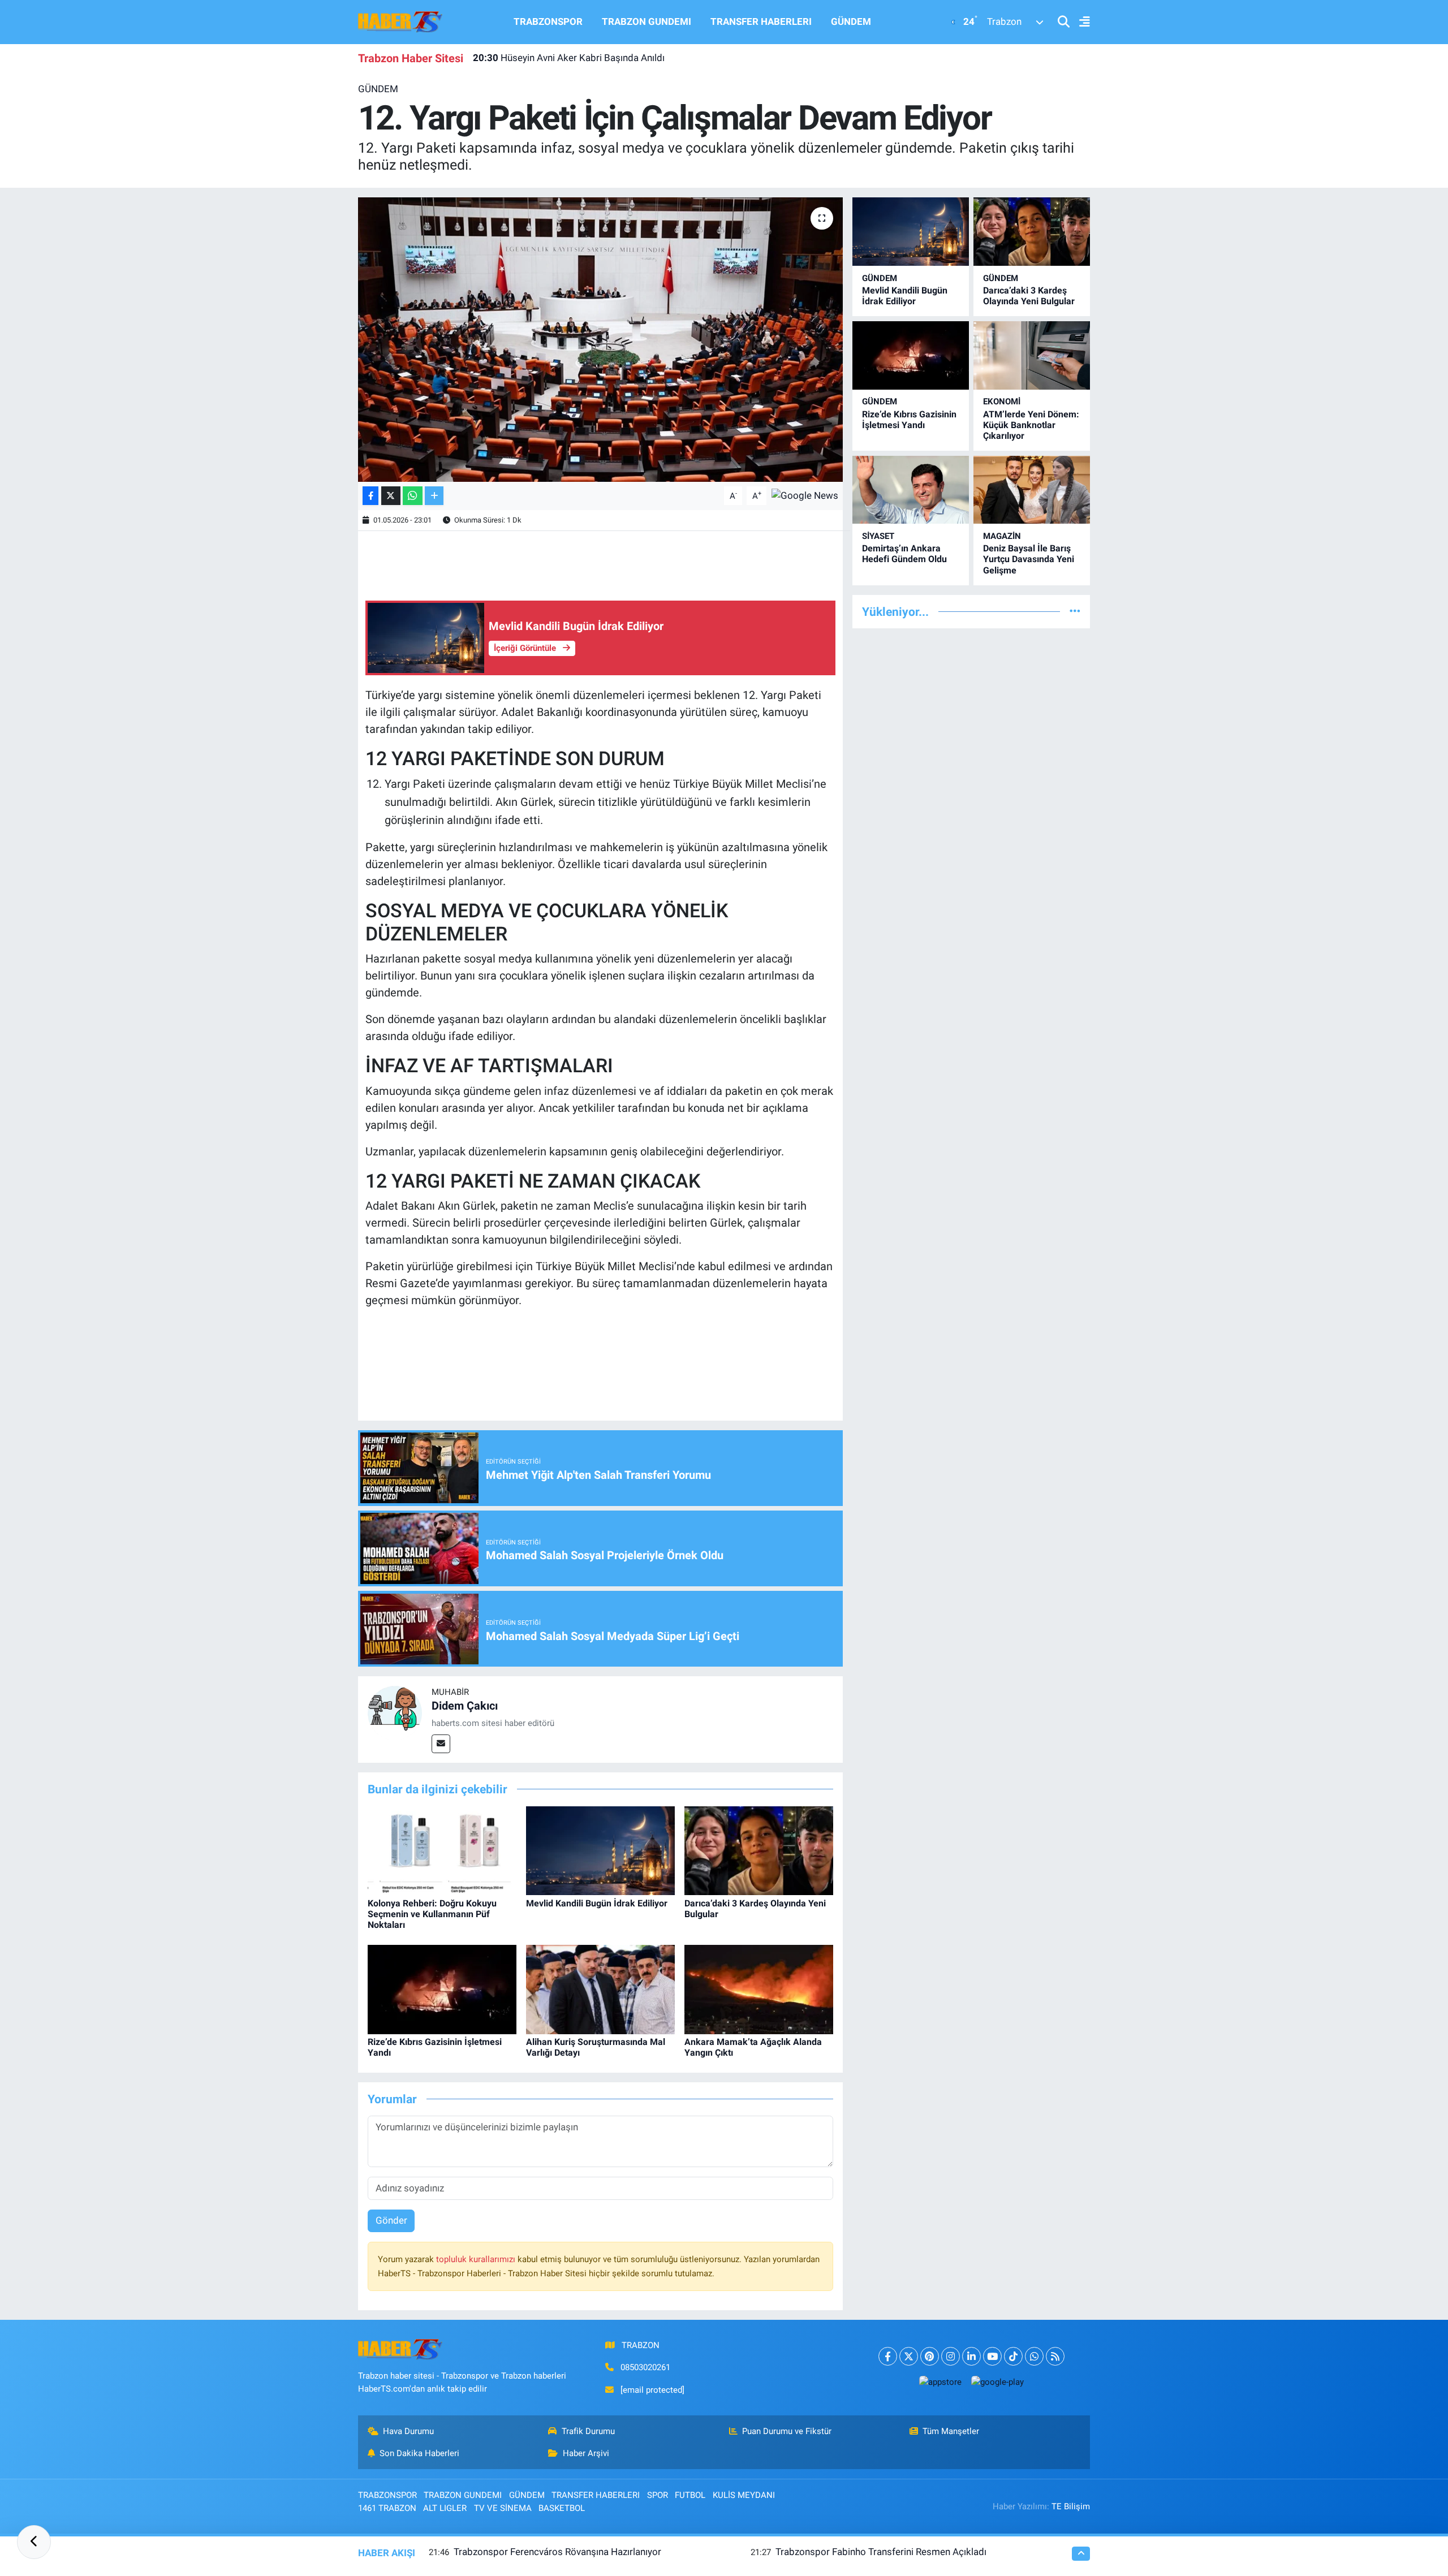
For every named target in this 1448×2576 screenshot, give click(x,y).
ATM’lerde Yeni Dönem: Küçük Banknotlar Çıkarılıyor (1031, 425)
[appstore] (940, 2382)
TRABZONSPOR (548, 21)
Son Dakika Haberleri (419, 2453)
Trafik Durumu (588, 2431)
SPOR (658, 2495)
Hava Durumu (408, 2431)
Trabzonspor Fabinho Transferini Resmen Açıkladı (881, 2552)
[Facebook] (888, 2356)
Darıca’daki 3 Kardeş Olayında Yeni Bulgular (1029, 296)
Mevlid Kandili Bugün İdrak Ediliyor (597, 1903)
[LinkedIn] (971, 2356)
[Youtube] (992, 2356)
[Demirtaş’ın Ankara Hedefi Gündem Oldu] (911, 490)
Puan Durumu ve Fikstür (787, 2431)
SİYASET (878, 536)
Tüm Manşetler (951, 2431)
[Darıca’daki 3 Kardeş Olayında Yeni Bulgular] (759, 1850)
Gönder (391, 2220)
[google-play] (997, 2382)
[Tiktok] (1013, 2356)
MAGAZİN (1002, 536)
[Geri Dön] (34, 2542)
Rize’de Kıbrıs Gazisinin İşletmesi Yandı (909, 420)
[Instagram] (951, 2356)
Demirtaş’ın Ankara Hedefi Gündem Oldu (904, 554)
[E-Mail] (441, 1744)
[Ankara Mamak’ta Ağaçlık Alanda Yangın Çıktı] (759, 1988)
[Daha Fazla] (434, 496)
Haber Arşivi (586, 2453)
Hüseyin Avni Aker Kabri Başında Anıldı (569, 58)
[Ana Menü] (1080, 22)
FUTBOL (690, 2495)
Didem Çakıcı (465, 1706)
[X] (909, 2356)
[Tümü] (1075, 611)
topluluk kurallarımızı (477, 2259)
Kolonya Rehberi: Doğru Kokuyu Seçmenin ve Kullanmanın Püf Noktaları (432, 1914)
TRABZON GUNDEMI (647, 21)
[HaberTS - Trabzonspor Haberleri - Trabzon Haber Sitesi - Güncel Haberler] (400, 21)
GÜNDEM (851, 21)
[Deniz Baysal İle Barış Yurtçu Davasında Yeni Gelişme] (1032, 490)
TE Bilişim (1071, 2506)
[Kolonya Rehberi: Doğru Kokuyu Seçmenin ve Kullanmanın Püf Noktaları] (442, 1850)
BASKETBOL (562, 2508)
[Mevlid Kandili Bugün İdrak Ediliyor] (600, 1850)
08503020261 (645, 2367)
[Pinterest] (930, 2356)
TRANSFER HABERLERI (761, 21)
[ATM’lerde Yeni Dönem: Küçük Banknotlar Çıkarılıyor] (1032, 355)
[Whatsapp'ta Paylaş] (413, 496)
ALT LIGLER (445, 2508)
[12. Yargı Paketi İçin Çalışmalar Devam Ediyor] (600, 339)
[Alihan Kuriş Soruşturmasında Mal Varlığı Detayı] (600, 1988)
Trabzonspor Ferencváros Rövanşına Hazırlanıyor (557, 2552)
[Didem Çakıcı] (395, 1712)
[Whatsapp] (1034, 2356)
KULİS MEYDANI (744, 2495)
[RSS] (1055, 2356)
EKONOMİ (1002, 402)
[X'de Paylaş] (391, 496)
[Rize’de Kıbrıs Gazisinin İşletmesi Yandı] (442, 1988)
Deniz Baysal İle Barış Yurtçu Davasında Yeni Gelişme (1029, 559)
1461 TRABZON (387, 2508)
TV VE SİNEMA (503, 2508)
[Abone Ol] (805, 495)
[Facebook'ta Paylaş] (370, 496)
